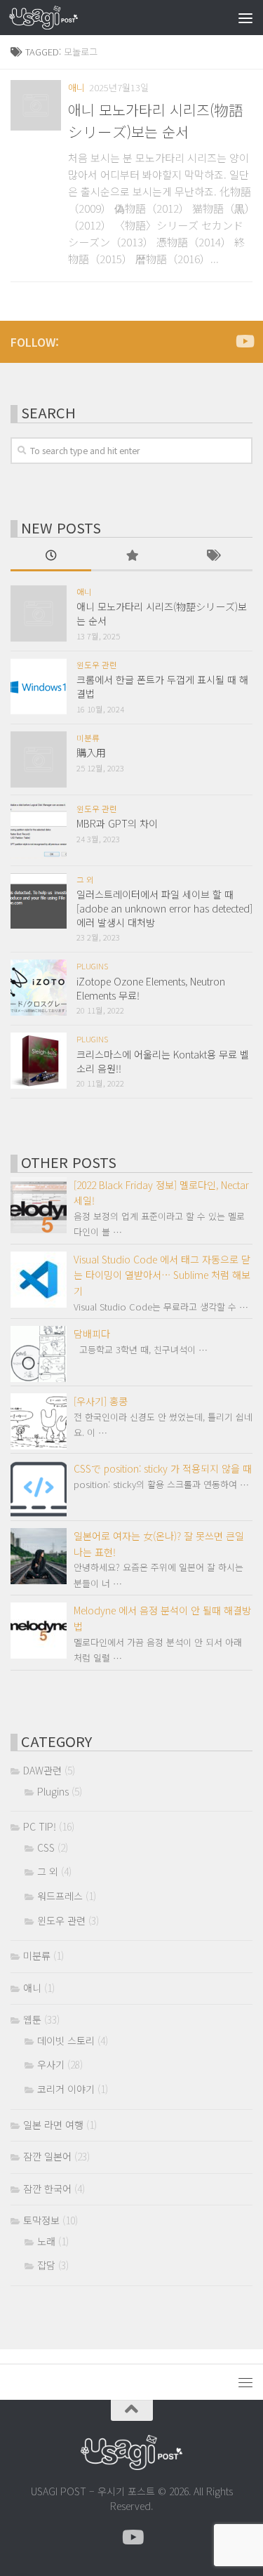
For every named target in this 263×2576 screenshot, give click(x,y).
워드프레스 (60, 1896)
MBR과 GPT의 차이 (117, 823)
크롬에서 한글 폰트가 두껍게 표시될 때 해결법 (162, 686)
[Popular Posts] (131, 557)
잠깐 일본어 (47, 2156)
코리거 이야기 (66, 2089)
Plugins (92, 966)
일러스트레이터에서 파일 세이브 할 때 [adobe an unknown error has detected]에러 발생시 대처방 (164, 908)
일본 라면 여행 (53, 2125)
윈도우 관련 (97, 665)
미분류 (88, 738)
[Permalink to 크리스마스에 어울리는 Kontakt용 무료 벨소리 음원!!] (39, 1061)
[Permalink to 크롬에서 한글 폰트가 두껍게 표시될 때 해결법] (39, 686)
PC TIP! (40, 1826)
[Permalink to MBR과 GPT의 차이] (39, 830)
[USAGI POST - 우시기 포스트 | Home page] (55, 18)
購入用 (91, 752)
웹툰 (32, 2019)
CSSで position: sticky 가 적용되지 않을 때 (163, 1468)
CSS (46, 1847)
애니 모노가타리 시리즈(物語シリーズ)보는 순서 (156, 120)
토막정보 (41, 2220)
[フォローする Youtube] (244, 341)
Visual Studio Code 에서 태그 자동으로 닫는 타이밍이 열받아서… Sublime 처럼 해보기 (162, 1275)
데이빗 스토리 (66, 2040)
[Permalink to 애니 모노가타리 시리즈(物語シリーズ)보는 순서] (36, 105)
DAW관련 (42, 1770)
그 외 (85, 879)
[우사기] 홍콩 (101, 1401)
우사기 (51, 2064)
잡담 (46, 2265)
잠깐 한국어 (47, 2189)
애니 (76, 87)
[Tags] (212, 557)
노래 (46, 2241)
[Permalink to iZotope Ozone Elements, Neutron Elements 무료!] (39, 988)
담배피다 (92, 1334)
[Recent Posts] (51, 557)
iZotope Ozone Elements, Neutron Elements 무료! (151, 988)
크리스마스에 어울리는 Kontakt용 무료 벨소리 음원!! (163, 1061)
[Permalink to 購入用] (39, 759)
